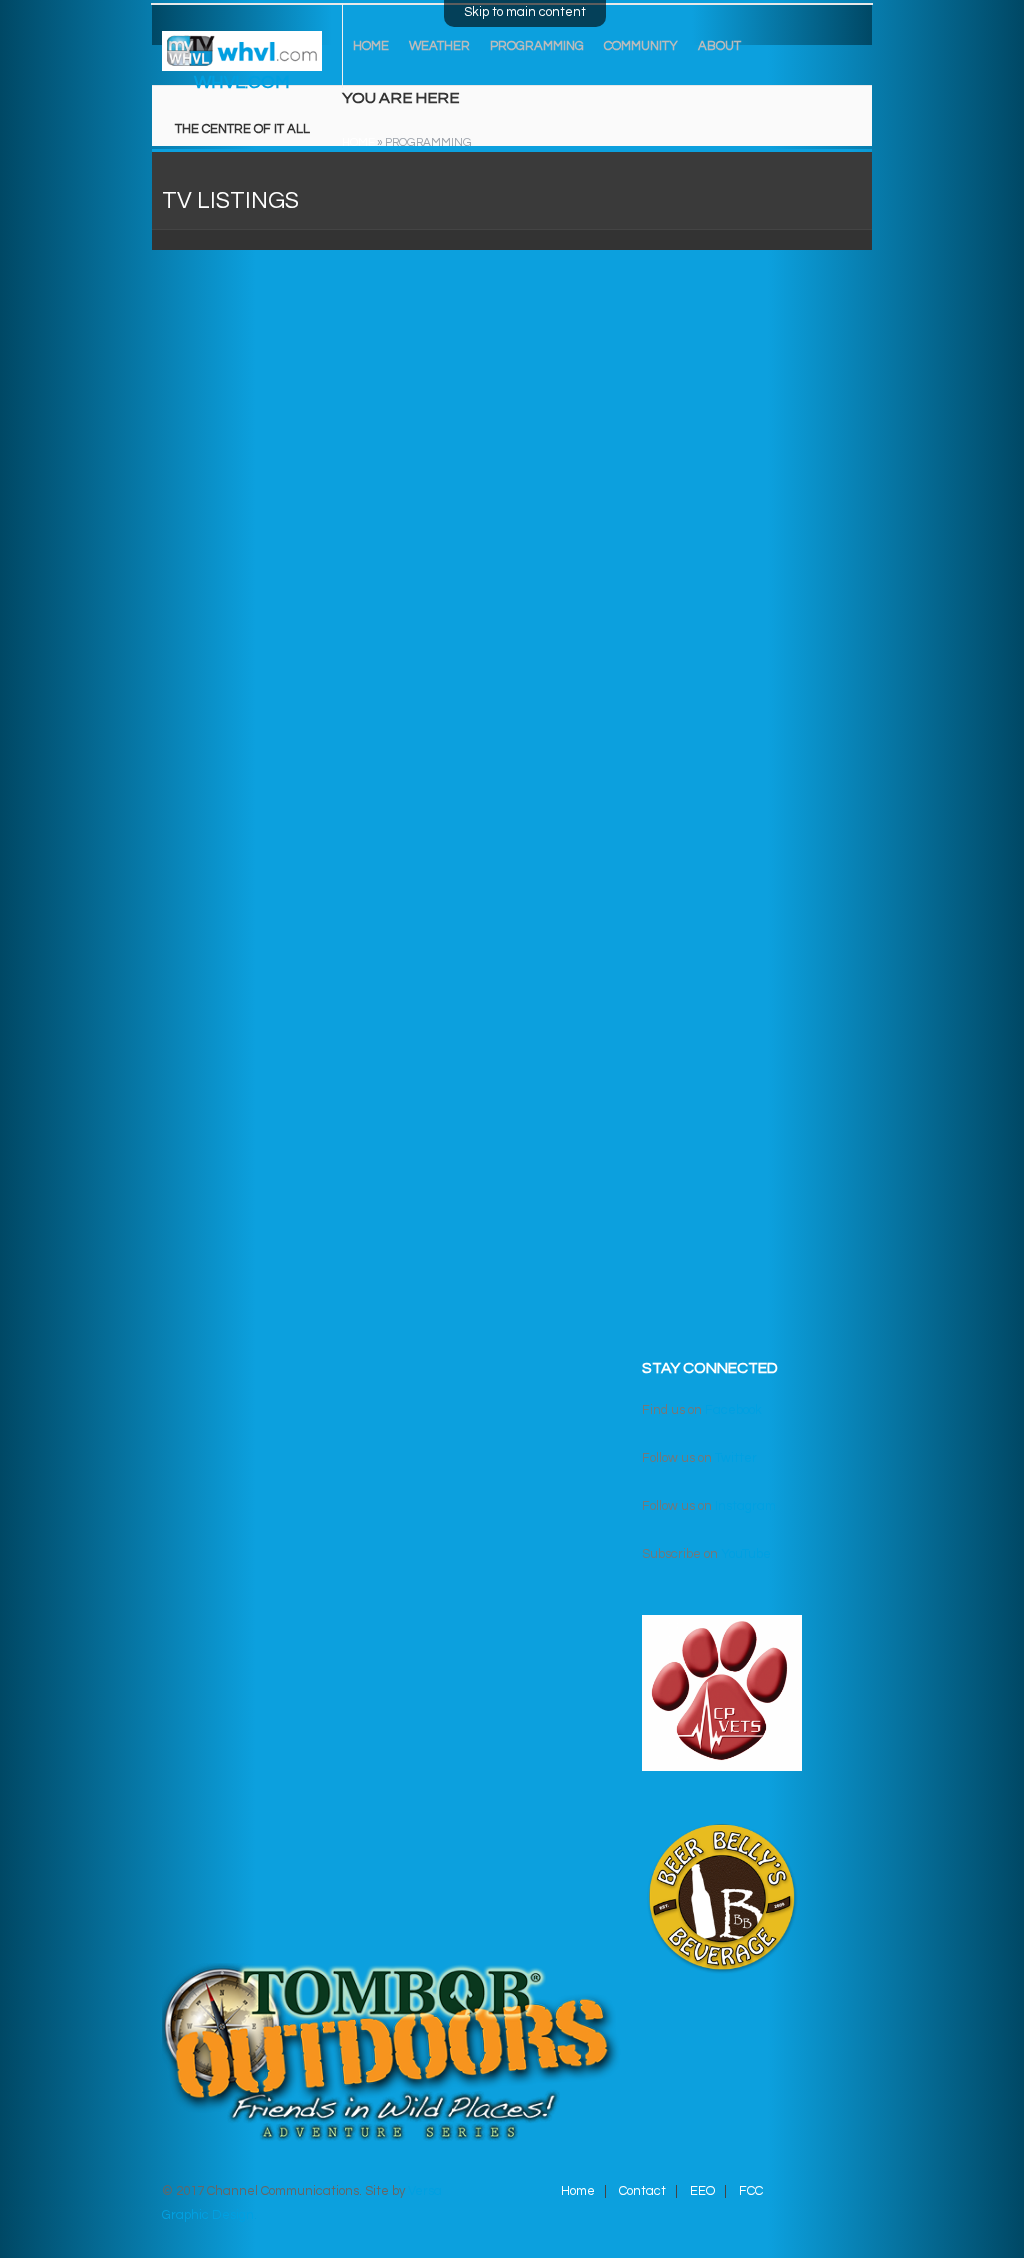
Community (641, 46)
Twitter (736, 1458)
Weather (439, 46)
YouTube (746, 1554)
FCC (751, 2191)
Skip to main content (525, 12)
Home (371, 46)
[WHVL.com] (242, 58)
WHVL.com (242, 82)
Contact (642, 2191)
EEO (702, 2191)
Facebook (733, 1410)
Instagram (745, 1506)
